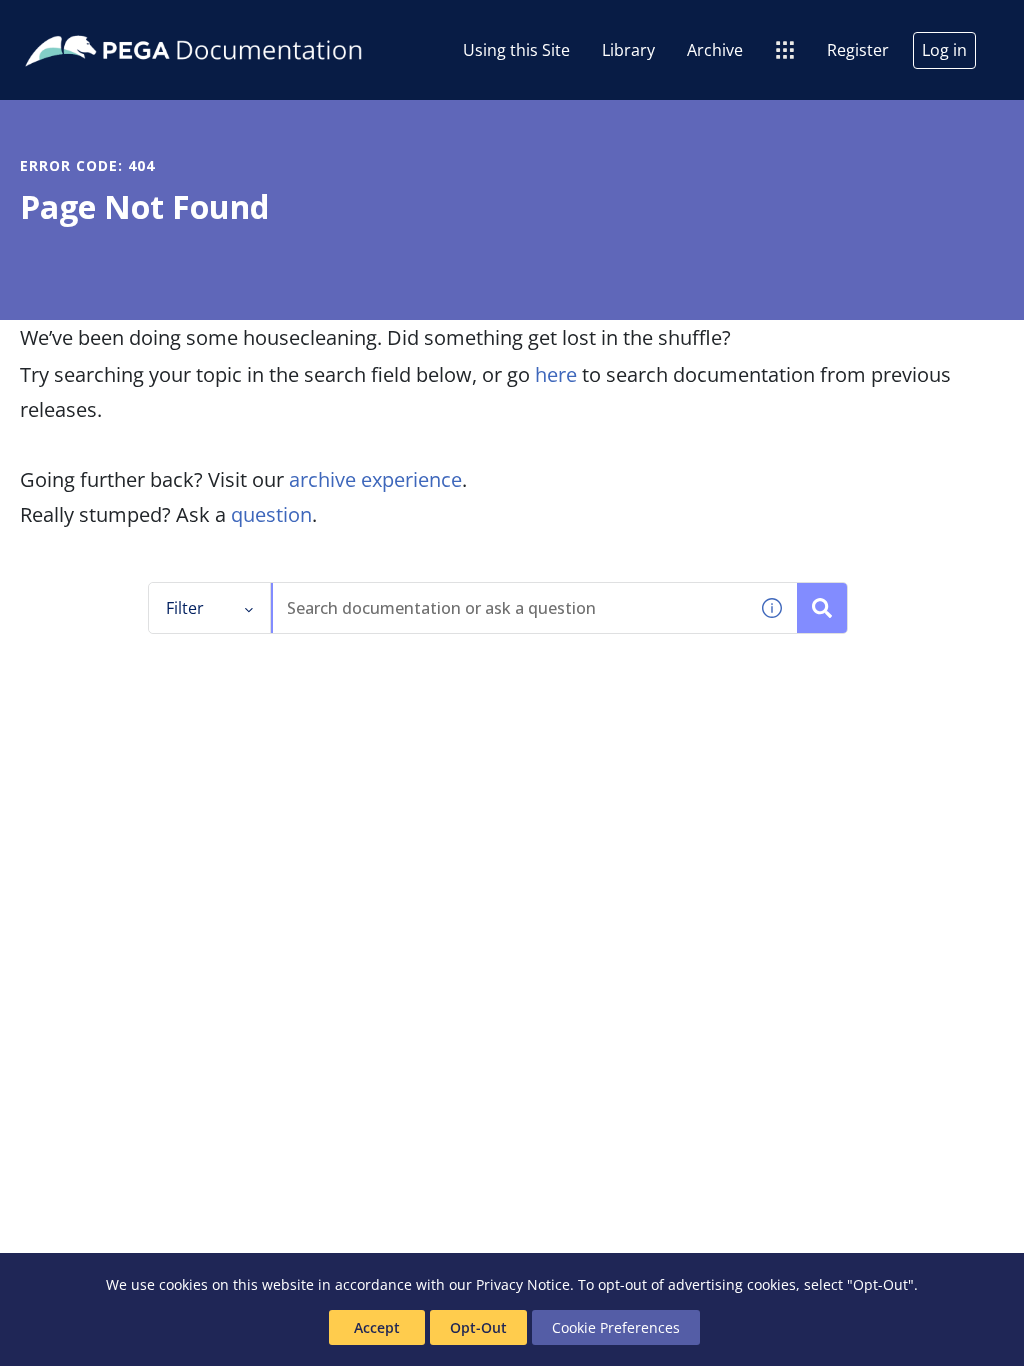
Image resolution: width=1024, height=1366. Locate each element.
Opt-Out (478, 1327)
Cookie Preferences (616, 1327)
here (556, 374)
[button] (772, 608)
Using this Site (516, 50)
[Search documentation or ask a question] (822, 608)
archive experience (375, 479)
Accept (377, 1327)
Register (858, 50)
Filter (185, 608)
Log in (944, 50)
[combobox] (510, 608)
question (271, 514)
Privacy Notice (523, 1284)
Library (628, 50)
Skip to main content (89, 23)
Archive (715, 50)
